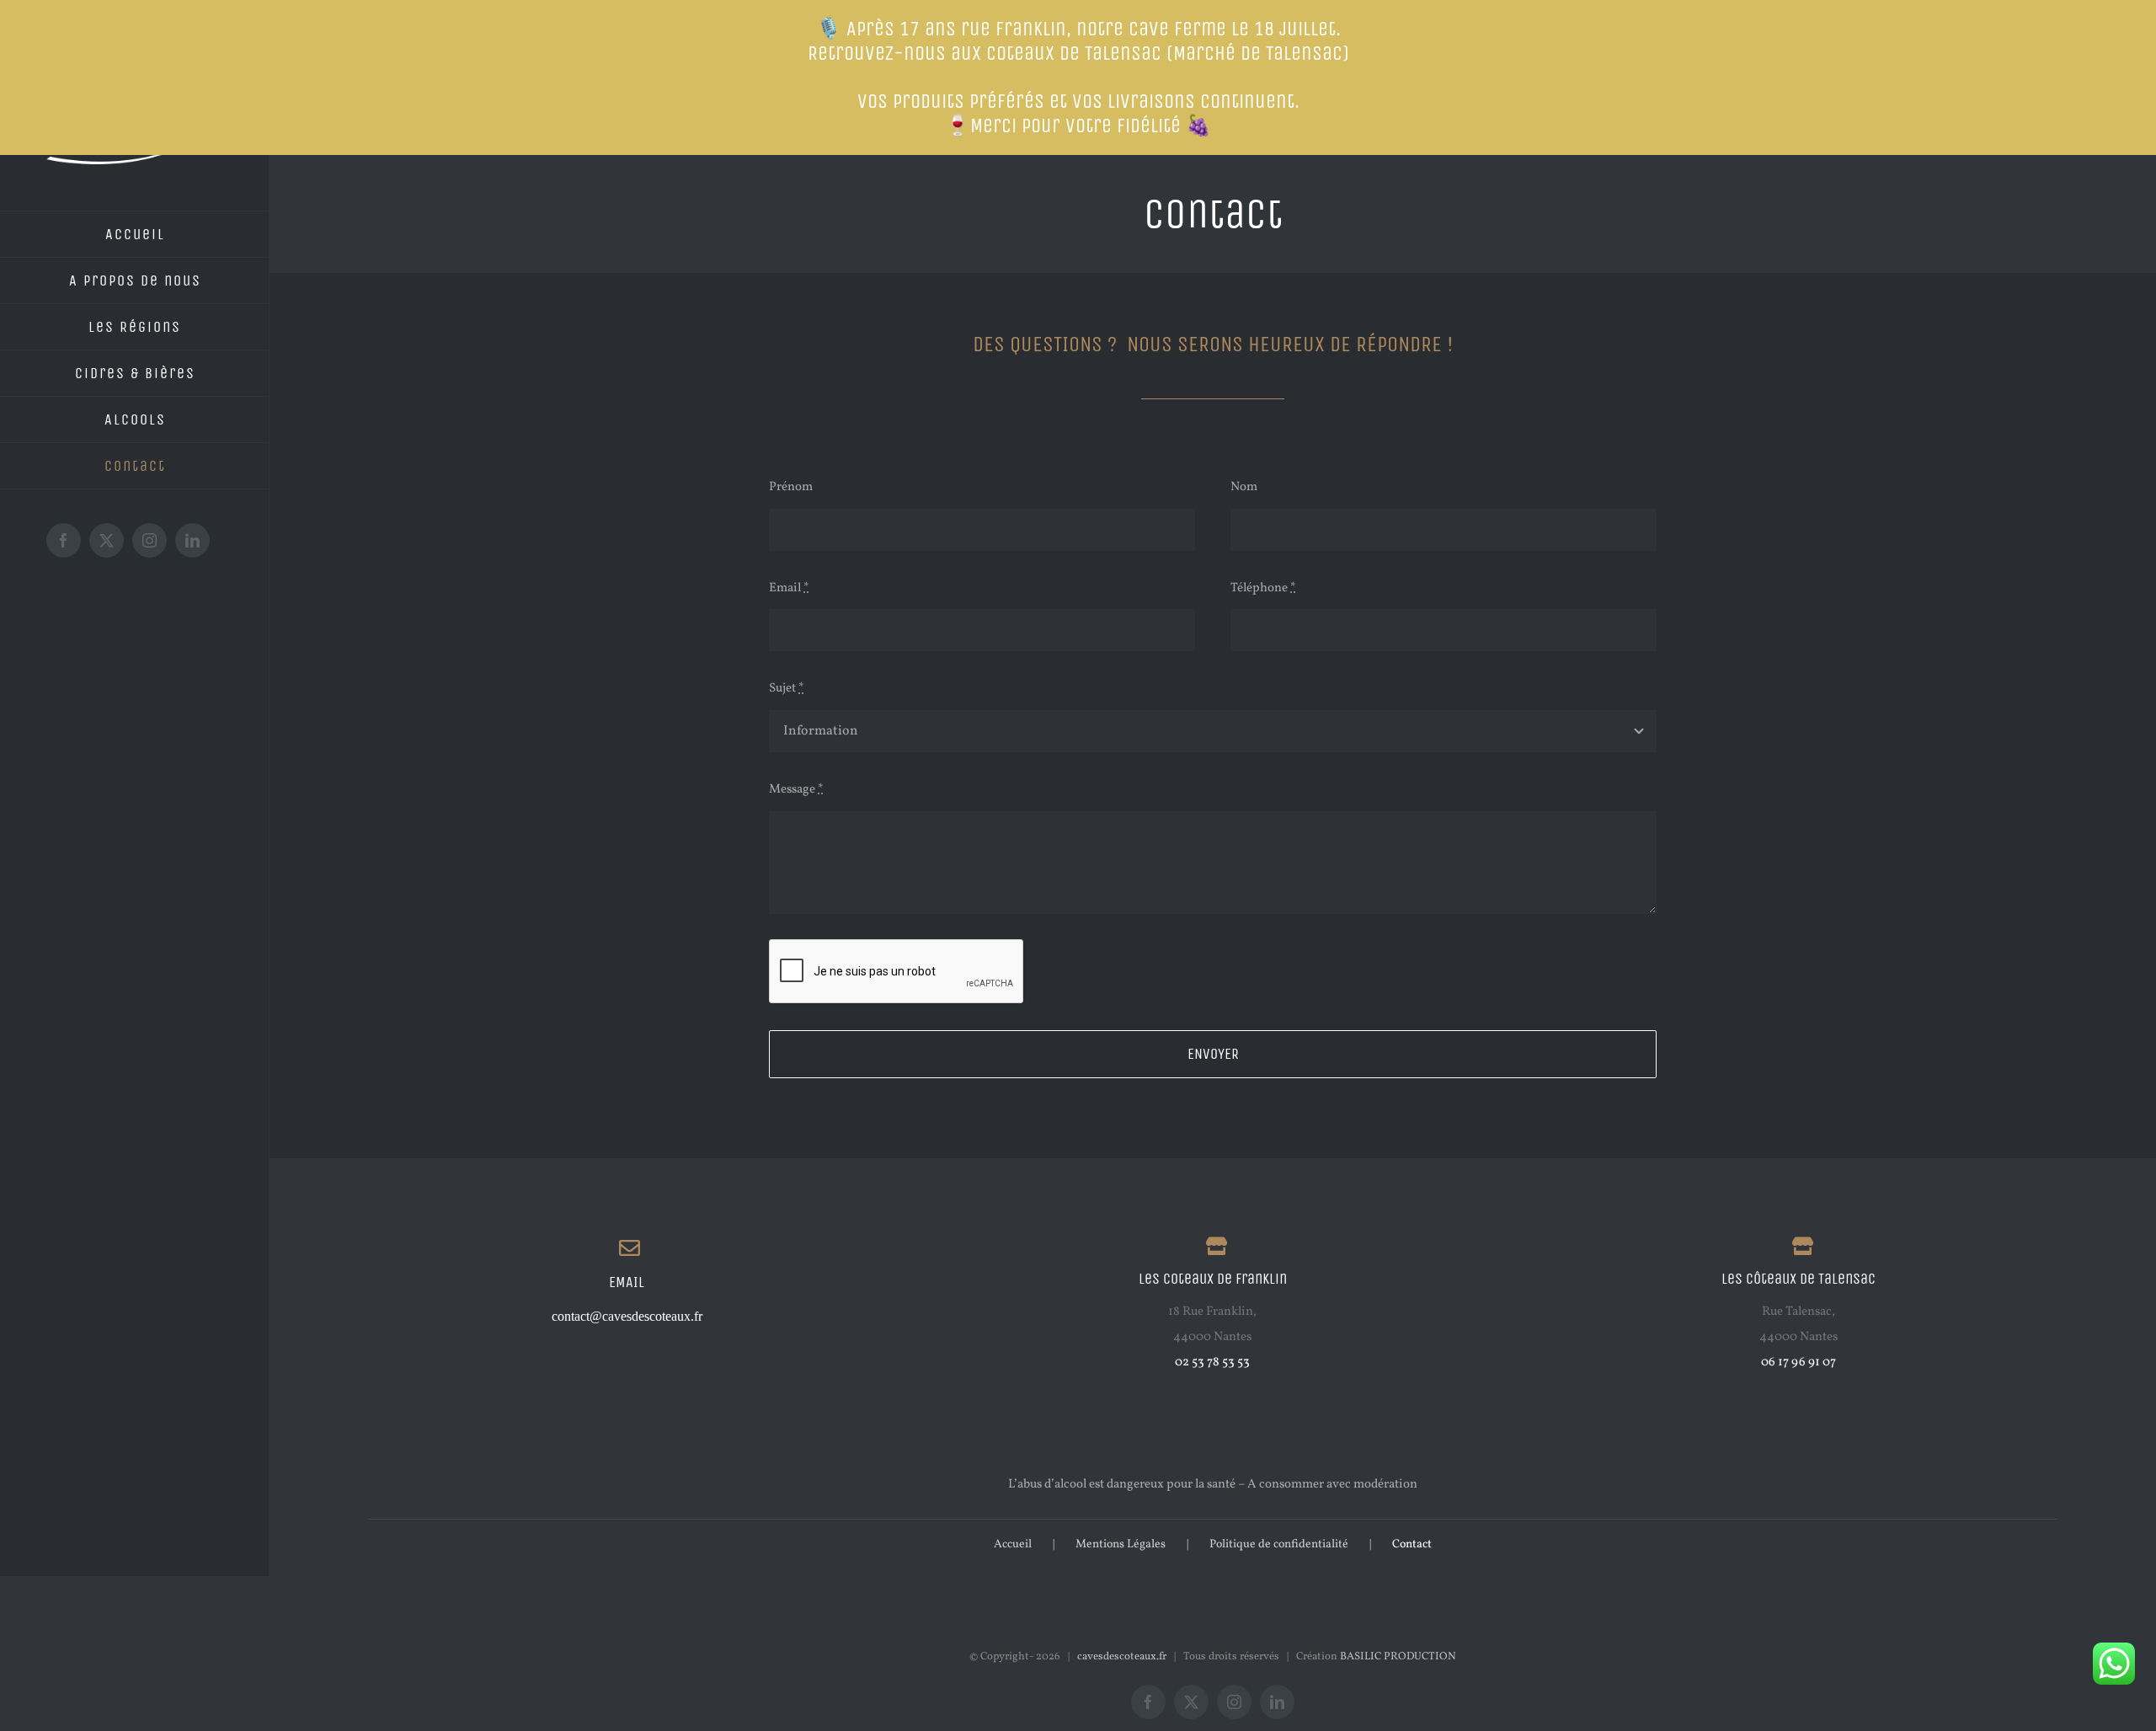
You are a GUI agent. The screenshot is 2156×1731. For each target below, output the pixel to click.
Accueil (1013, 1544)
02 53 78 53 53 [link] (1212, 1362)
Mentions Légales (1121, 1544)
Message (796, 790)
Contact (1412, 1544)
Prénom (791, 487)
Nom (1244, 487)
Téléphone (1263, 588)
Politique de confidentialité (1279, 1544)
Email (789, 588)
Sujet (787, 689)
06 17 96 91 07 (1798, 1362)
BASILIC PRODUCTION (1398, 1657)
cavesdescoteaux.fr (1122, 1657)
